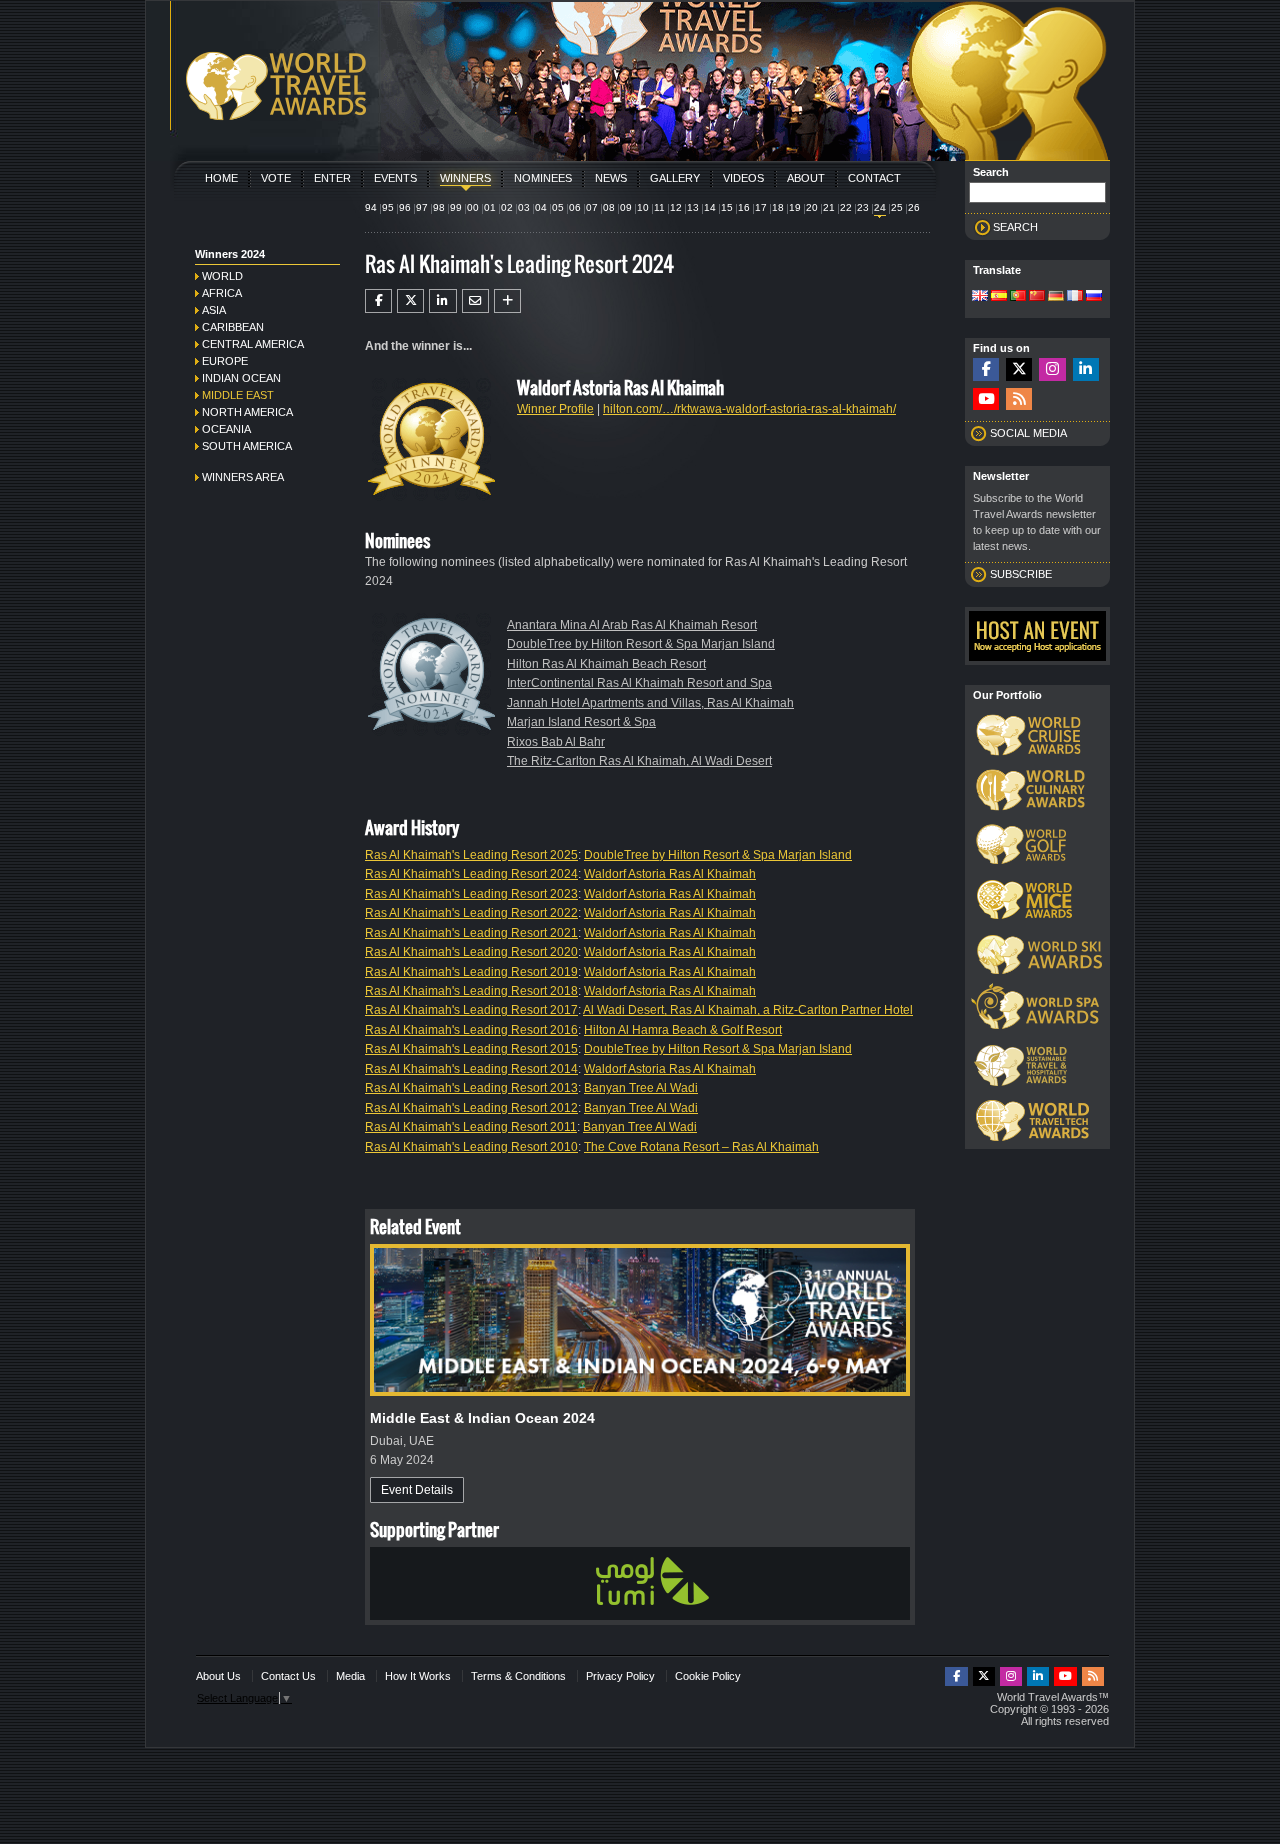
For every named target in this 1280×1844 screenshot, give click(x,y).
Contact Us (288, 1676)
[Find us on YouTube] (986, 399)
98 (439, 207)
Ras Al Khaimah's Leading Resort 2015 (471, 1049)
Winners (465, 178)
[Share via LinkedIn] (442, 301)
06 (575, 207)
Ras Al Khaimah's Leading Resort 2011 (471, 1127)
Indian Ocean (241, 378)
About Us (218, 1676)
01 (490, 207)
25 (897, 207)
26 (914, 207)
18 (778, 207)
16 (744, 207)
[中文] (1037, 297)
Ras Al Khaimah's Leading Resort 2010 (471, 1147)
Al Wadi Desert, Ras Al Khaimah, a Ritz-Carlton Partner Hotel (748, 1010)
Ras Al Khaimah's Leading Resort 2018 (471, 991)
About (806, 178)
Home (221, 178)
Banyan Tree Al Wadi (641, 1088)
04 (541, 207)
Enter (332, 178)
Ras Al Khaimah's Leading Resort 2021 (471, 933)
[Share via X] (410, 301)
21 (829, 207)
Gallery (675, 178)
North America (247, 412)
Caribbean (233, 327)
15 (727, 207)
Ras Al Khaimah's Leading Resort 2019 (471, 972)
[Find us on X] (1019, 369)
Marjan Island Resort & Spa (581, 722)
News (611, 178)
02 (507, 207)
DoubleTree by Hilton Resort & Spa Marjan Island (641, 644)
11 (659, 207)
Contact (874, 178)
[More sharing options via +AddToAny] (507, 301)
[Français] (1075, 297)
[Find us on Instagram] (1052, 369)
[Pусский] (1094, 297)
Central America (253, 344)
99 (456, 207)
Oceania (226, 429)
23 (863, 207)
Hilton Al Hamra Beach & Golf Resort (683, 1030)
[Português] (1018, 297)
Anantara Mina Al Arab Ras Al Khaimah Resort (632, 625)
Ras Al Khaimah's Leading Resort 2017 (471, 1010)
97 (422, 207)
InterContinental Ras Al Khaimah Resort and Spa (639, 683)
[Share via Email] (475, 301)
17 (761, 207)
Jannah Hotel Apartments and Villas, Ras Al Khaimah (650, 703)
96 (405, 207)
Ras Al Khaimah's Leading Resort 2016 (471, 1030)
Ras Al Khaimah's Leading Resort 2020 (471, 952)
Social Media (1028, 433)
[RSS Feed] (1019, 399)
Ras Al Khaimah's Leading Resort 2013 (471, 1088)
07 (592, 207)
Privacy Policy (620, 1676)
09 (626, 207)
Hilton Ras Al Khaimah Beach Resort (606, 664)
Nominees (543, 178)
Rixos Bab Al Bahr (556, 742)
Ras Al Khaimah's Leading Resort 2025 (471, 855)
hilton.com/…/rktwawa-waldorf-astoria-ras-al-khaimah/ (749, 409)
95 (388, 207)
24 (880, 207)
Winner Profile (555, 409)
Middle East (238, 395)
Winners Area (243, 477)
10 (643, 207)
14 (710, 207)
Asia (214, 310)
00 (473, 207)
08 (609, 207)
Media (350, 1676)
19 (795, 207)
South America (247, 446)
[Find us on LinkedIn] (1086, 369)
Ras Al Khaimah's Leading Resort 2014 (471, 1069)
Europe (225, 361)
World (222, 276)
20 (812, 207)
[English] (980, 297)
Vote (276, 178)
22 (846, 207)
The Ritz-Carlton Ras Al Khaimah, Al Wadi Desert (639, 761)
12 (676, 207)
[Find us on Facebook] (986, 369)
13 (693, 207)
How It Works (418, 1676)
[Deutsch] (1056, 297)
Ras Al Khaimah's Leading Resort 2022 (471, 913)
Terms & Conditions (518, 1676)
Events (395, 178)
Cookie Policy (708, 1676)
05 (558, 207)
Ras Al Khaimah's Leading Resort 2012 (471, 1108)
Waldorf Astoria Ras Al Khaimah (670, 874)
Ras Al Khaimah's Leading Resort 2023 (471, 894)
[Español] (999, 297)
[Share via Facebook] (378, 301)
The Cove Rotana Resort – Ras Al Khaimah (701, 1147)
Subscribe (1021, 574)
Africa (222, 293)
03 (524, 207)
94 (371, 207)
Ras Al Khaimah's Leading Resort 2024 (471, 874)
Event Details (417, 1490)
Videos (743, 178)
